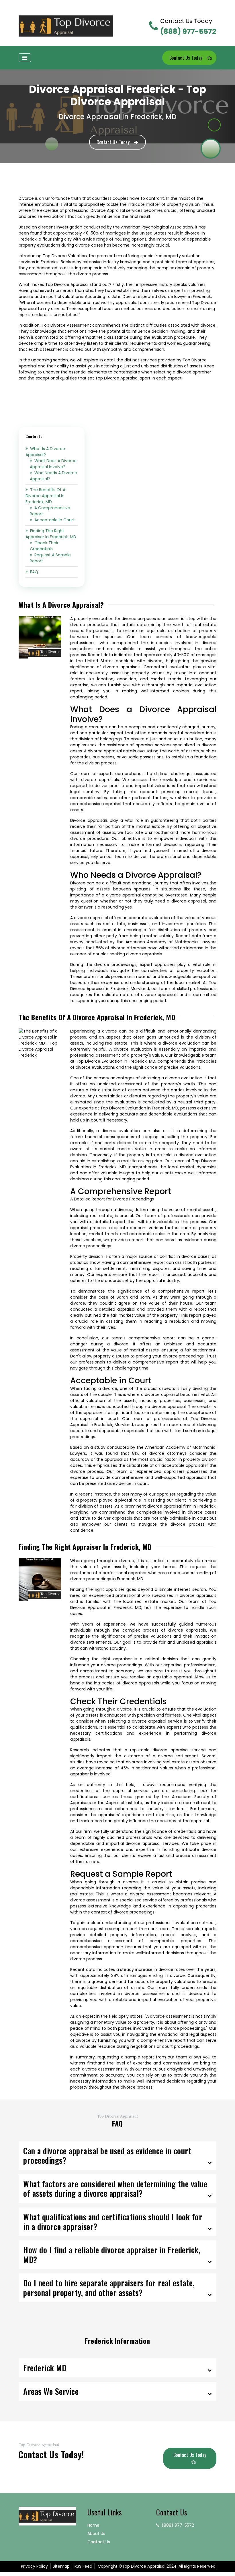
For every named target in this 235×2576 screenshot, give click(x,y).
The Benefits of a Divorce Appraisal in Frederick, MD (45, 496)
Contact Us (99, 2542)
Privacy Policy (34, 2566)
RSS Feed (83, 2566)
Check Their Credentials (44, 546)
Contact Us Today (186, 58)
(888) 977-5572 (188, 27)
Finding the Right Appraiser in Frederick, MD (51, 534)
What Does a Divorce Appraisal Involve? (53, 464)
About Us (96, 2534)
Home (93, 2525)
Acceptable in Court (55, 520)
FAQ (34, 572)
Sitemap (61, 2566)
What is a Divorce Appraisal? (45, 452)
